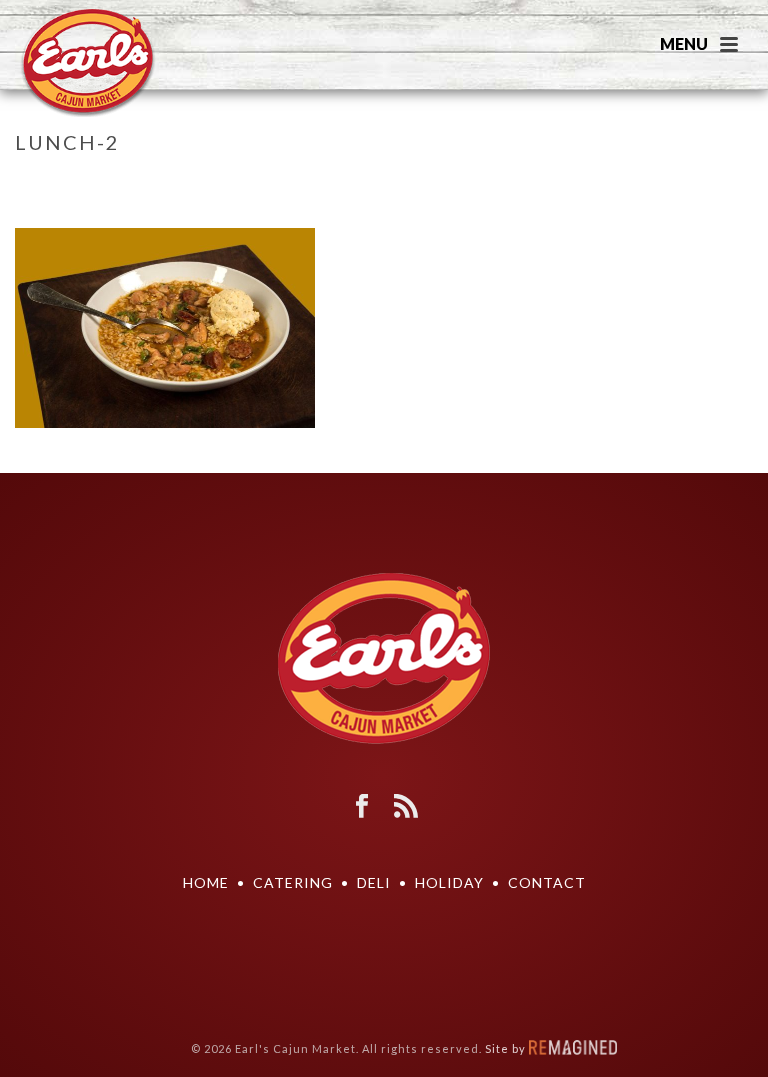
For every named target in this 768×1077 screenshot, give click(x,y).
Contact (547, 882)
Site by (507, 1048)
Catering (293, 882)
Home (614, 184)
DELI (374, 882)
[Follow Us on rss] (406, 807)
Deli (658, 184)
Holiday (449, 882)
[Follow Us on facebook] (362, 807)
